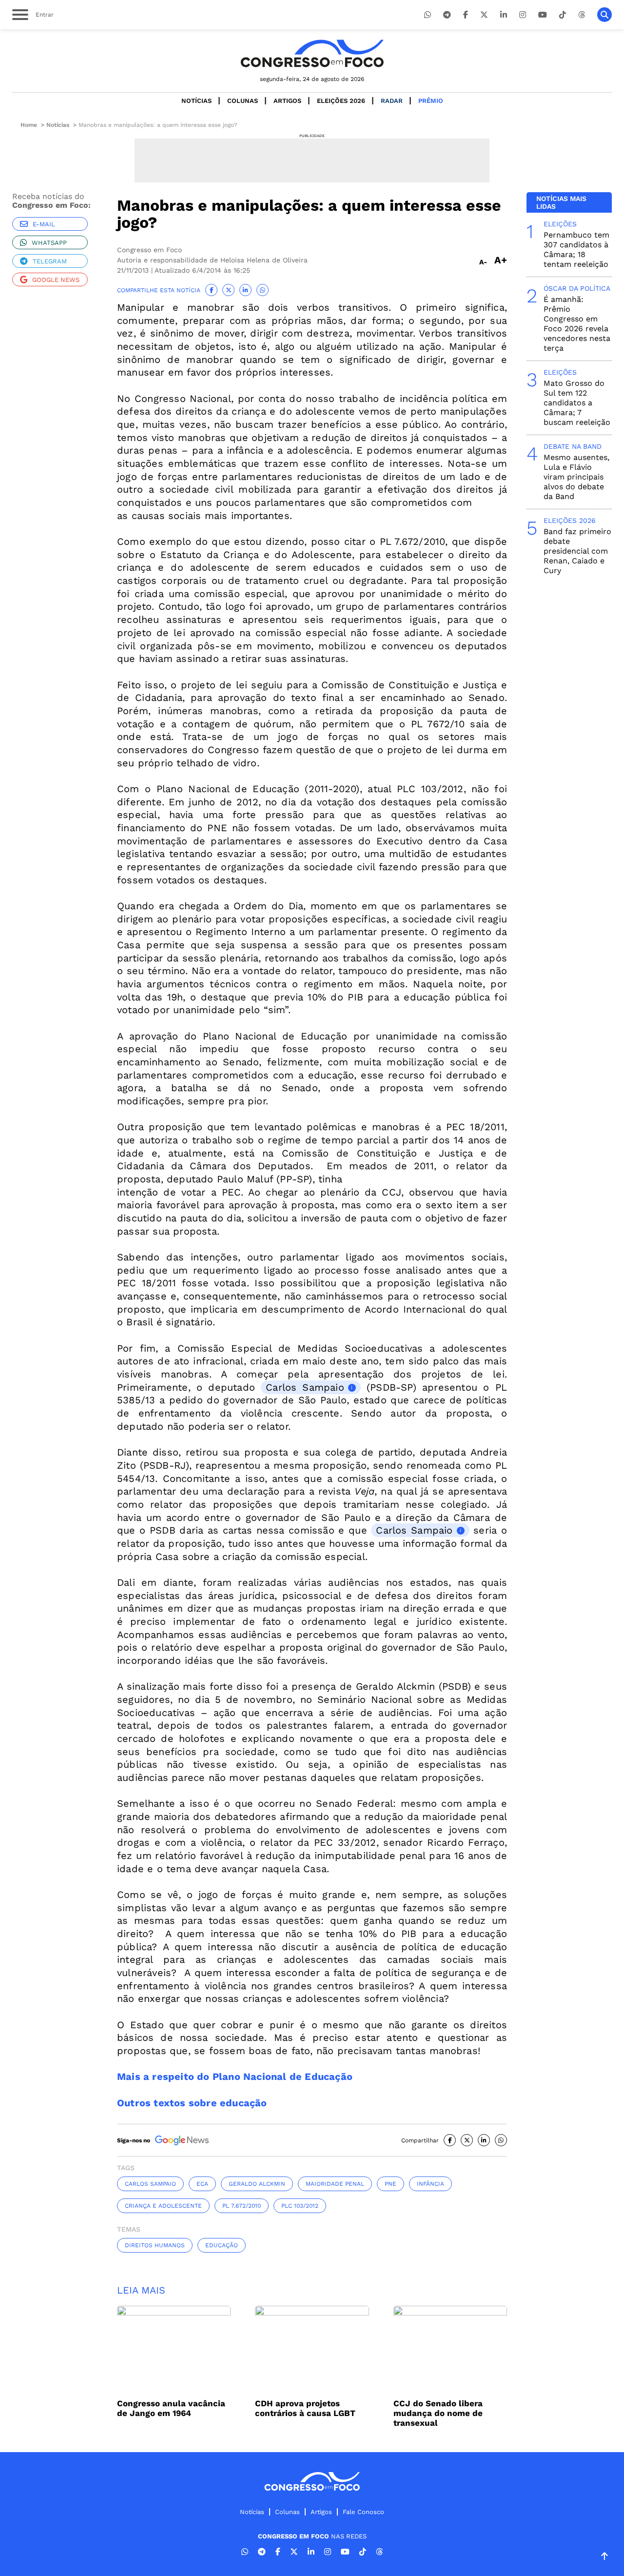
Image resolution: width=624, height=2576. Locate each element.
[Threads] (582, 15)
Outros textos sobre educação (192, 2103)
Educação (222, 2245)
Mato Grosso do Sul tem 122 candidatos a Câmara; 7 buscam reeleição (577, 403)
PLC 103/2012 (300, 2206)
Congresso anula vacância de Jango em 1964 (171, 2408)
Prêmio (431, 101)
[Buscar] (604, 15)
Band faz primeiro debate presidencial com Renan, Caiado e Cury (577, 551)
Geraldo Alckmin (257, 2184)
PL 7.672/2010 (242, 2206)
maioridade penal (335, 2184)
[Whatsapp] (428, 15)
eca (202, 2184)
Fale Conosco (363, 2512)
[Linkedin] (504, 15)
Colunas (243, 101)
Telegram (50, 261)
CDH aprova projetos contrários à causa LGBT (305, 2408)
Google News (56, 280)
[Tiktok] (563, 15)
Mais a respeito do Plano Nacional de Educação (235, 2077)
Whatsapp (49, 243)
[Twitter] (484, 15)
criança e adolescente (163, 2206)
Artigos (287, 101)
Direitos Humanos (155, 2245)
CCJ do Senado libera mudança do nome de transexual (438, 2413)
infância (430, 2184)
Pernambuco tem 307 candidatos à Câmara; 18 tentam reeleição (576, 250)
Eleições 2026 (341, 101)
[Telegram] (447, 15)
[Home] (312, 53)
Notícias (196, 101)
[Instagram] (523, 15)
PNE (390, 2184)
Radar (392, 101)
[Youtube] (543, 15)
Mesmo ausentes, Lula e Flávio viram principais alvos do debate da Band (576, 477)
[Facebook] (466, 15)
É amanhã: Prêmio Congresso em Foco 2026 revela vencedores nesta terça (577, 324)
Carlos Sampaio (305, 1387)
